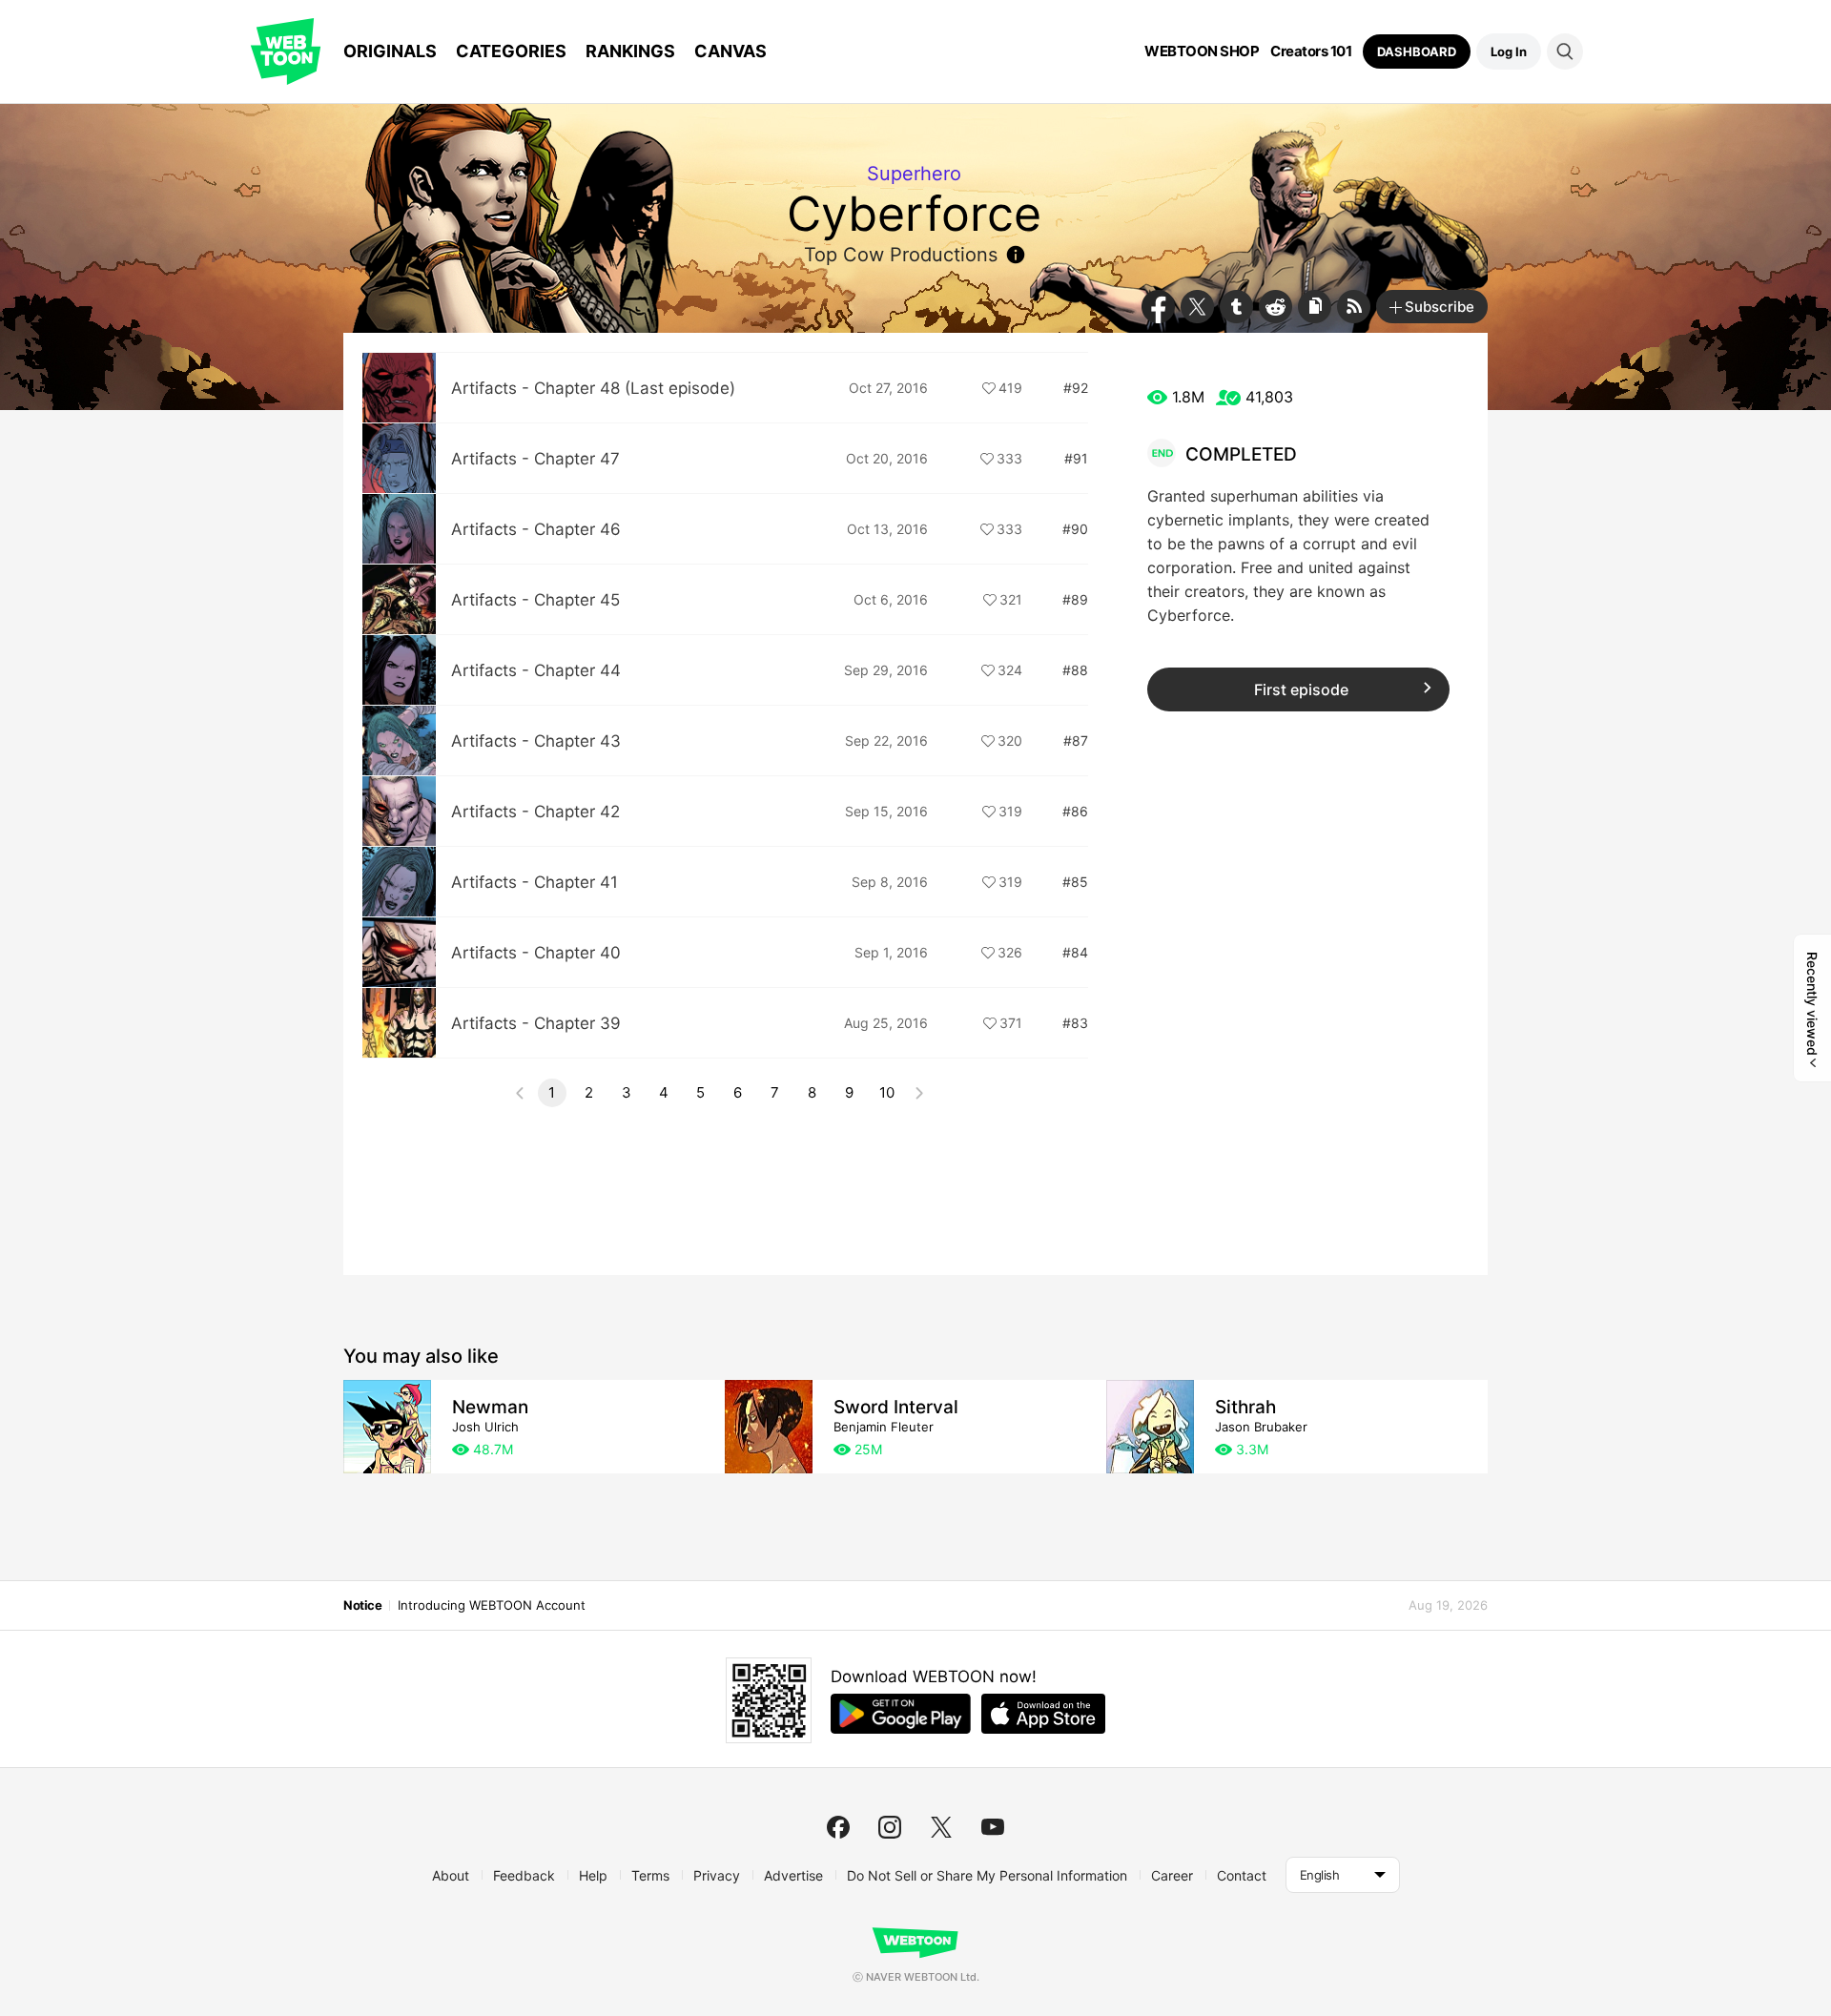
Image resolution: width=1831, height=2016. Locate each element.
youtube (993, 1827)
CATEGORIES (511, 51)
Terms (650, 1875)
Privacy (717, 1875)
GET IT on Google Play (901, 1714)
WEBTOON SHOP (1202, 51)
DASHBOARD (1417, 51)
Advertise (793, 1875)
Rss (1354, 307)
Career (1172, 1875)
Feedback (524, 1875)
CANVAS (730, 51)
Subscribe (1440, 307)
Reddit (1276, 307)
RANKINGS (630, 51)
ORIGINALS (390, 51)
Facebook (1158, 307)
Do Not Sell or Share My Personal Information (987, 1875)
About (451, 1875)
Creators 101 (1311, 51)
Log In (1509, 51)
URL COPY (1315, 307)
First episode (1301, 689)
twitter (941, 1827)
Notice (362, 1605)
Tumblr (1236, 307)
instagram (890, 1827)
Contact (1242, 1875)
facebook (838, 1827)
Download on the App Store (1043, 1714)
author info (1016, 255)
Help (593, 1875)
